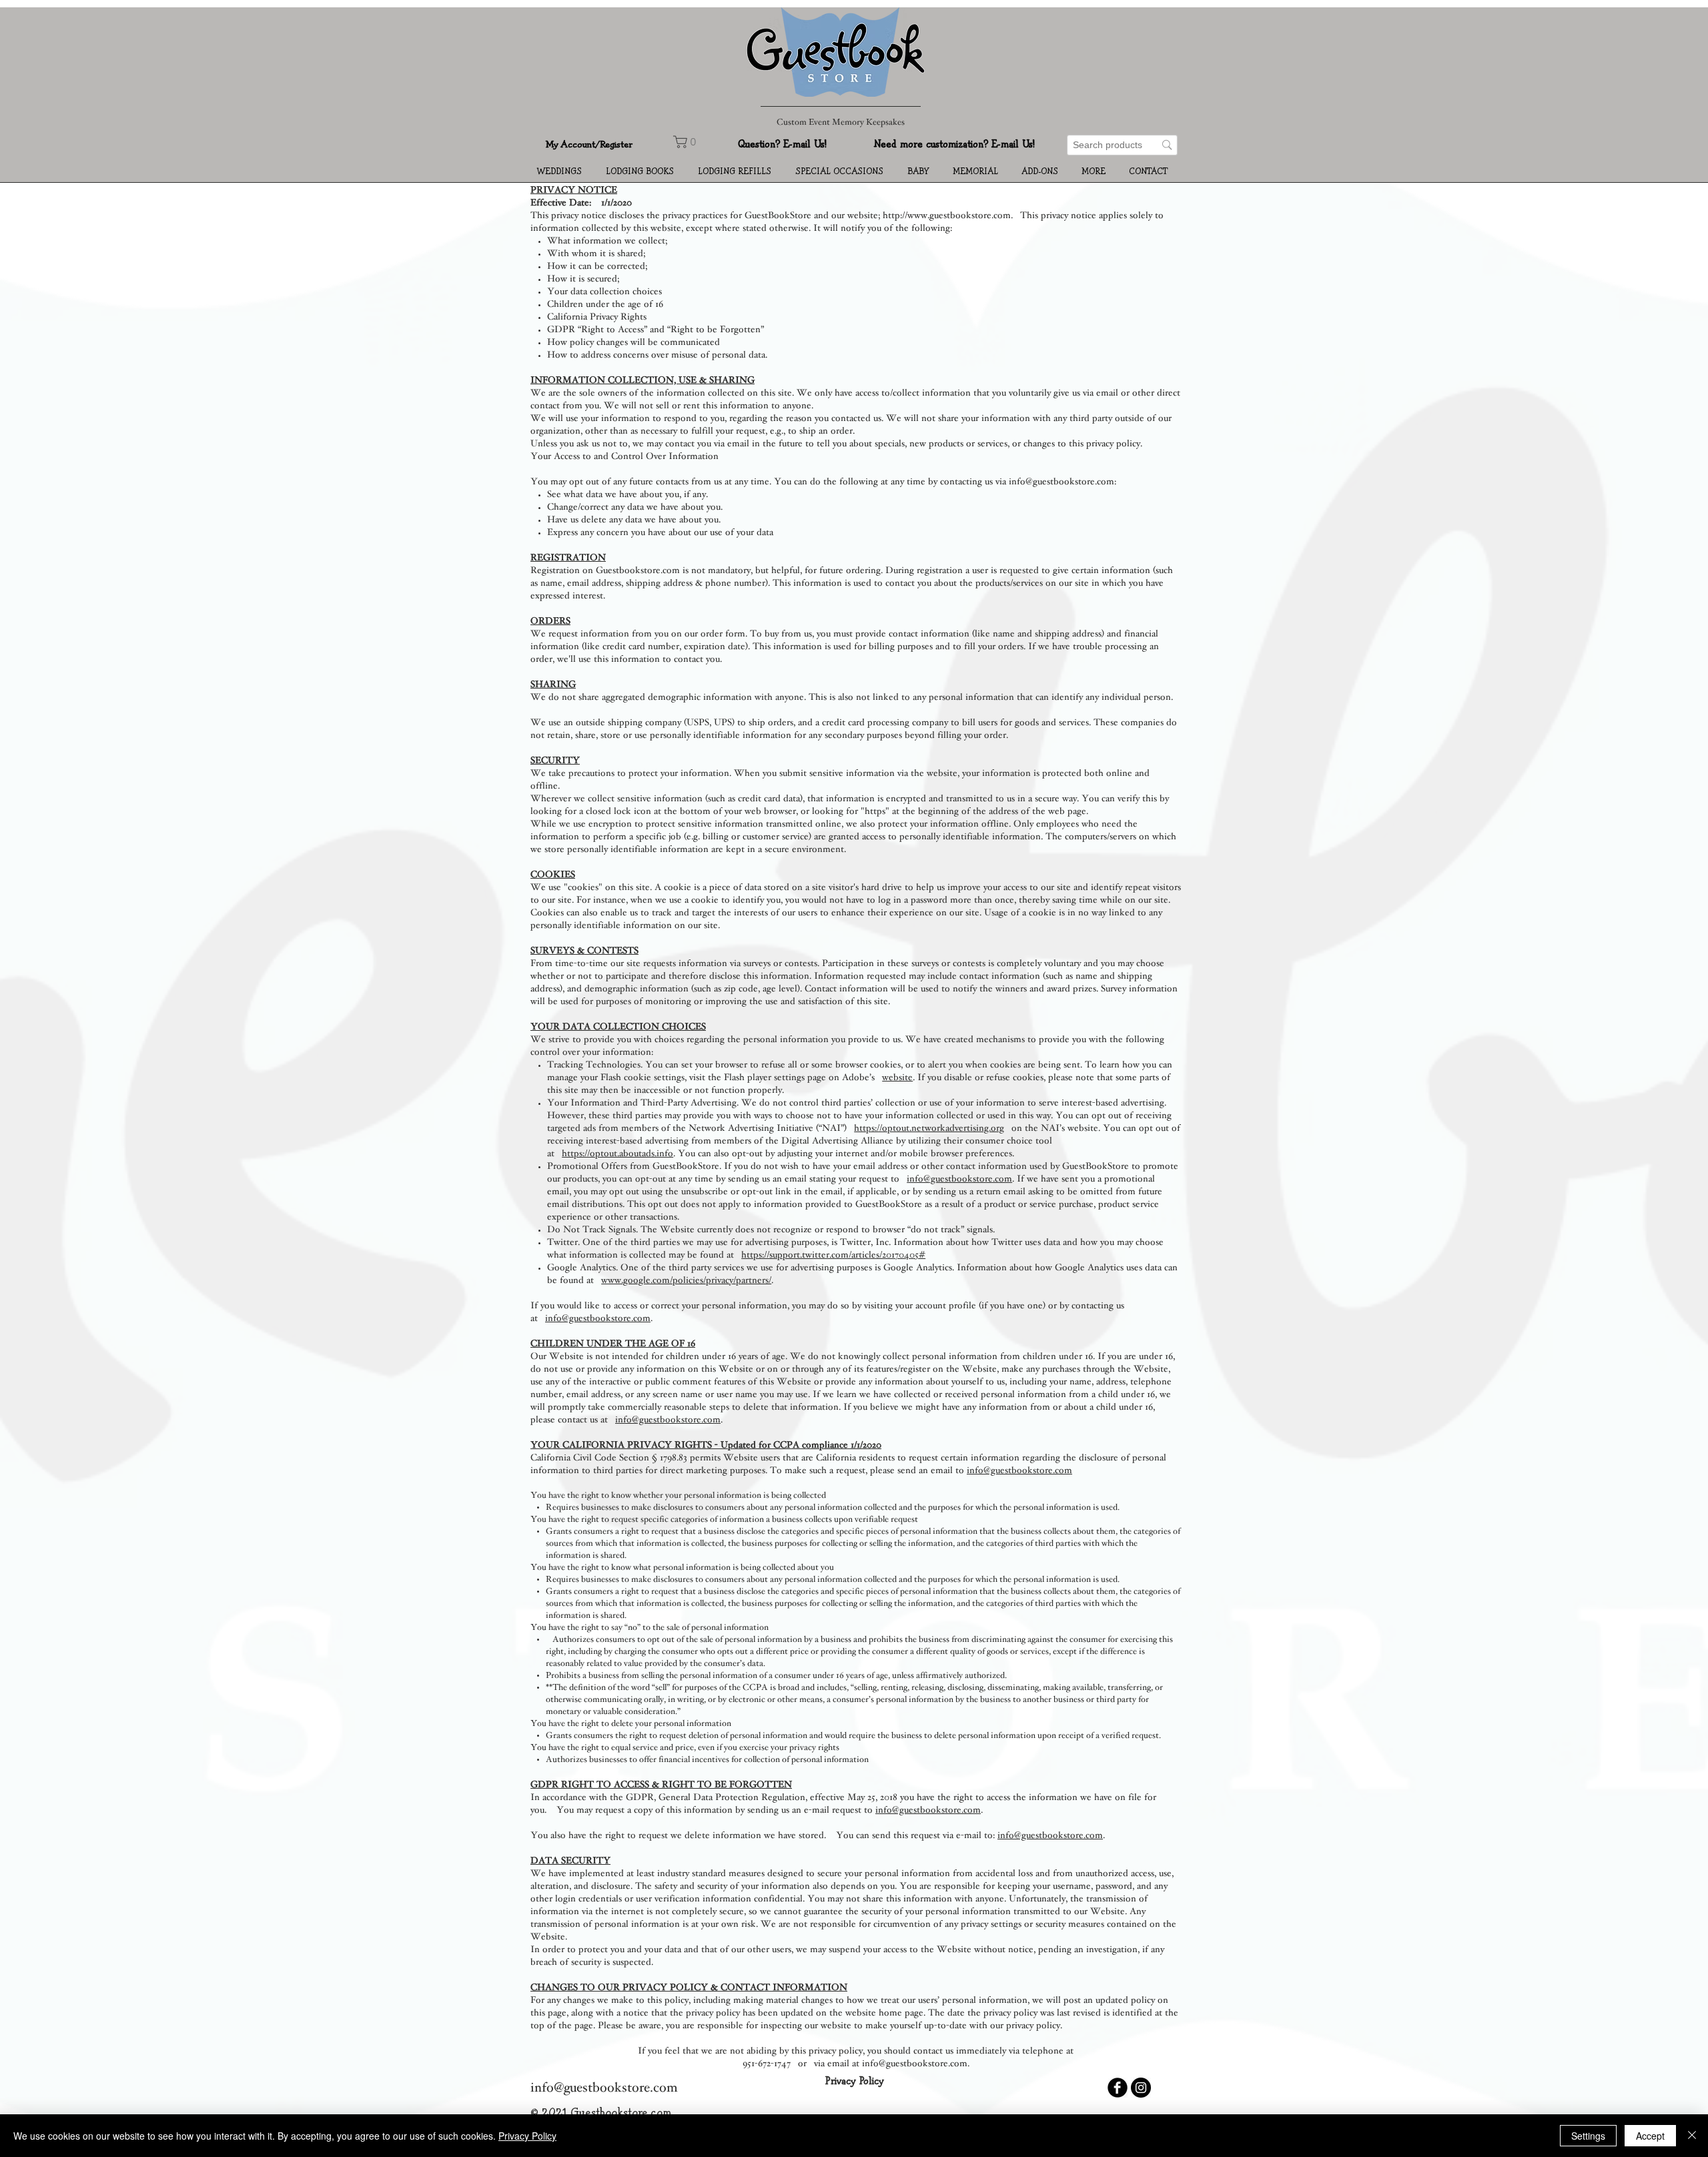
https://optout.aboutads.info (617, 1154)
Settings (1588, 2136)
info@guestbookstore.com (959, 1180)
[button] (561, 172)
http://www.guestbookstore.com (947, 216)
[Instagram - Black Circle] (1141, 2088)
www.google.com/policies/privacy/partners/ (686, 1281)
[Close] (1692, 2136)
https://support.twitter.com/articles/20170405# (833, 1256)
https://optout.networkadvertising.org (929, 1129)
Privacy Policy (527, 2136)
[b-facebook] (1118, 2088)
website (897, 1078)
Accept (1650, 2136)
